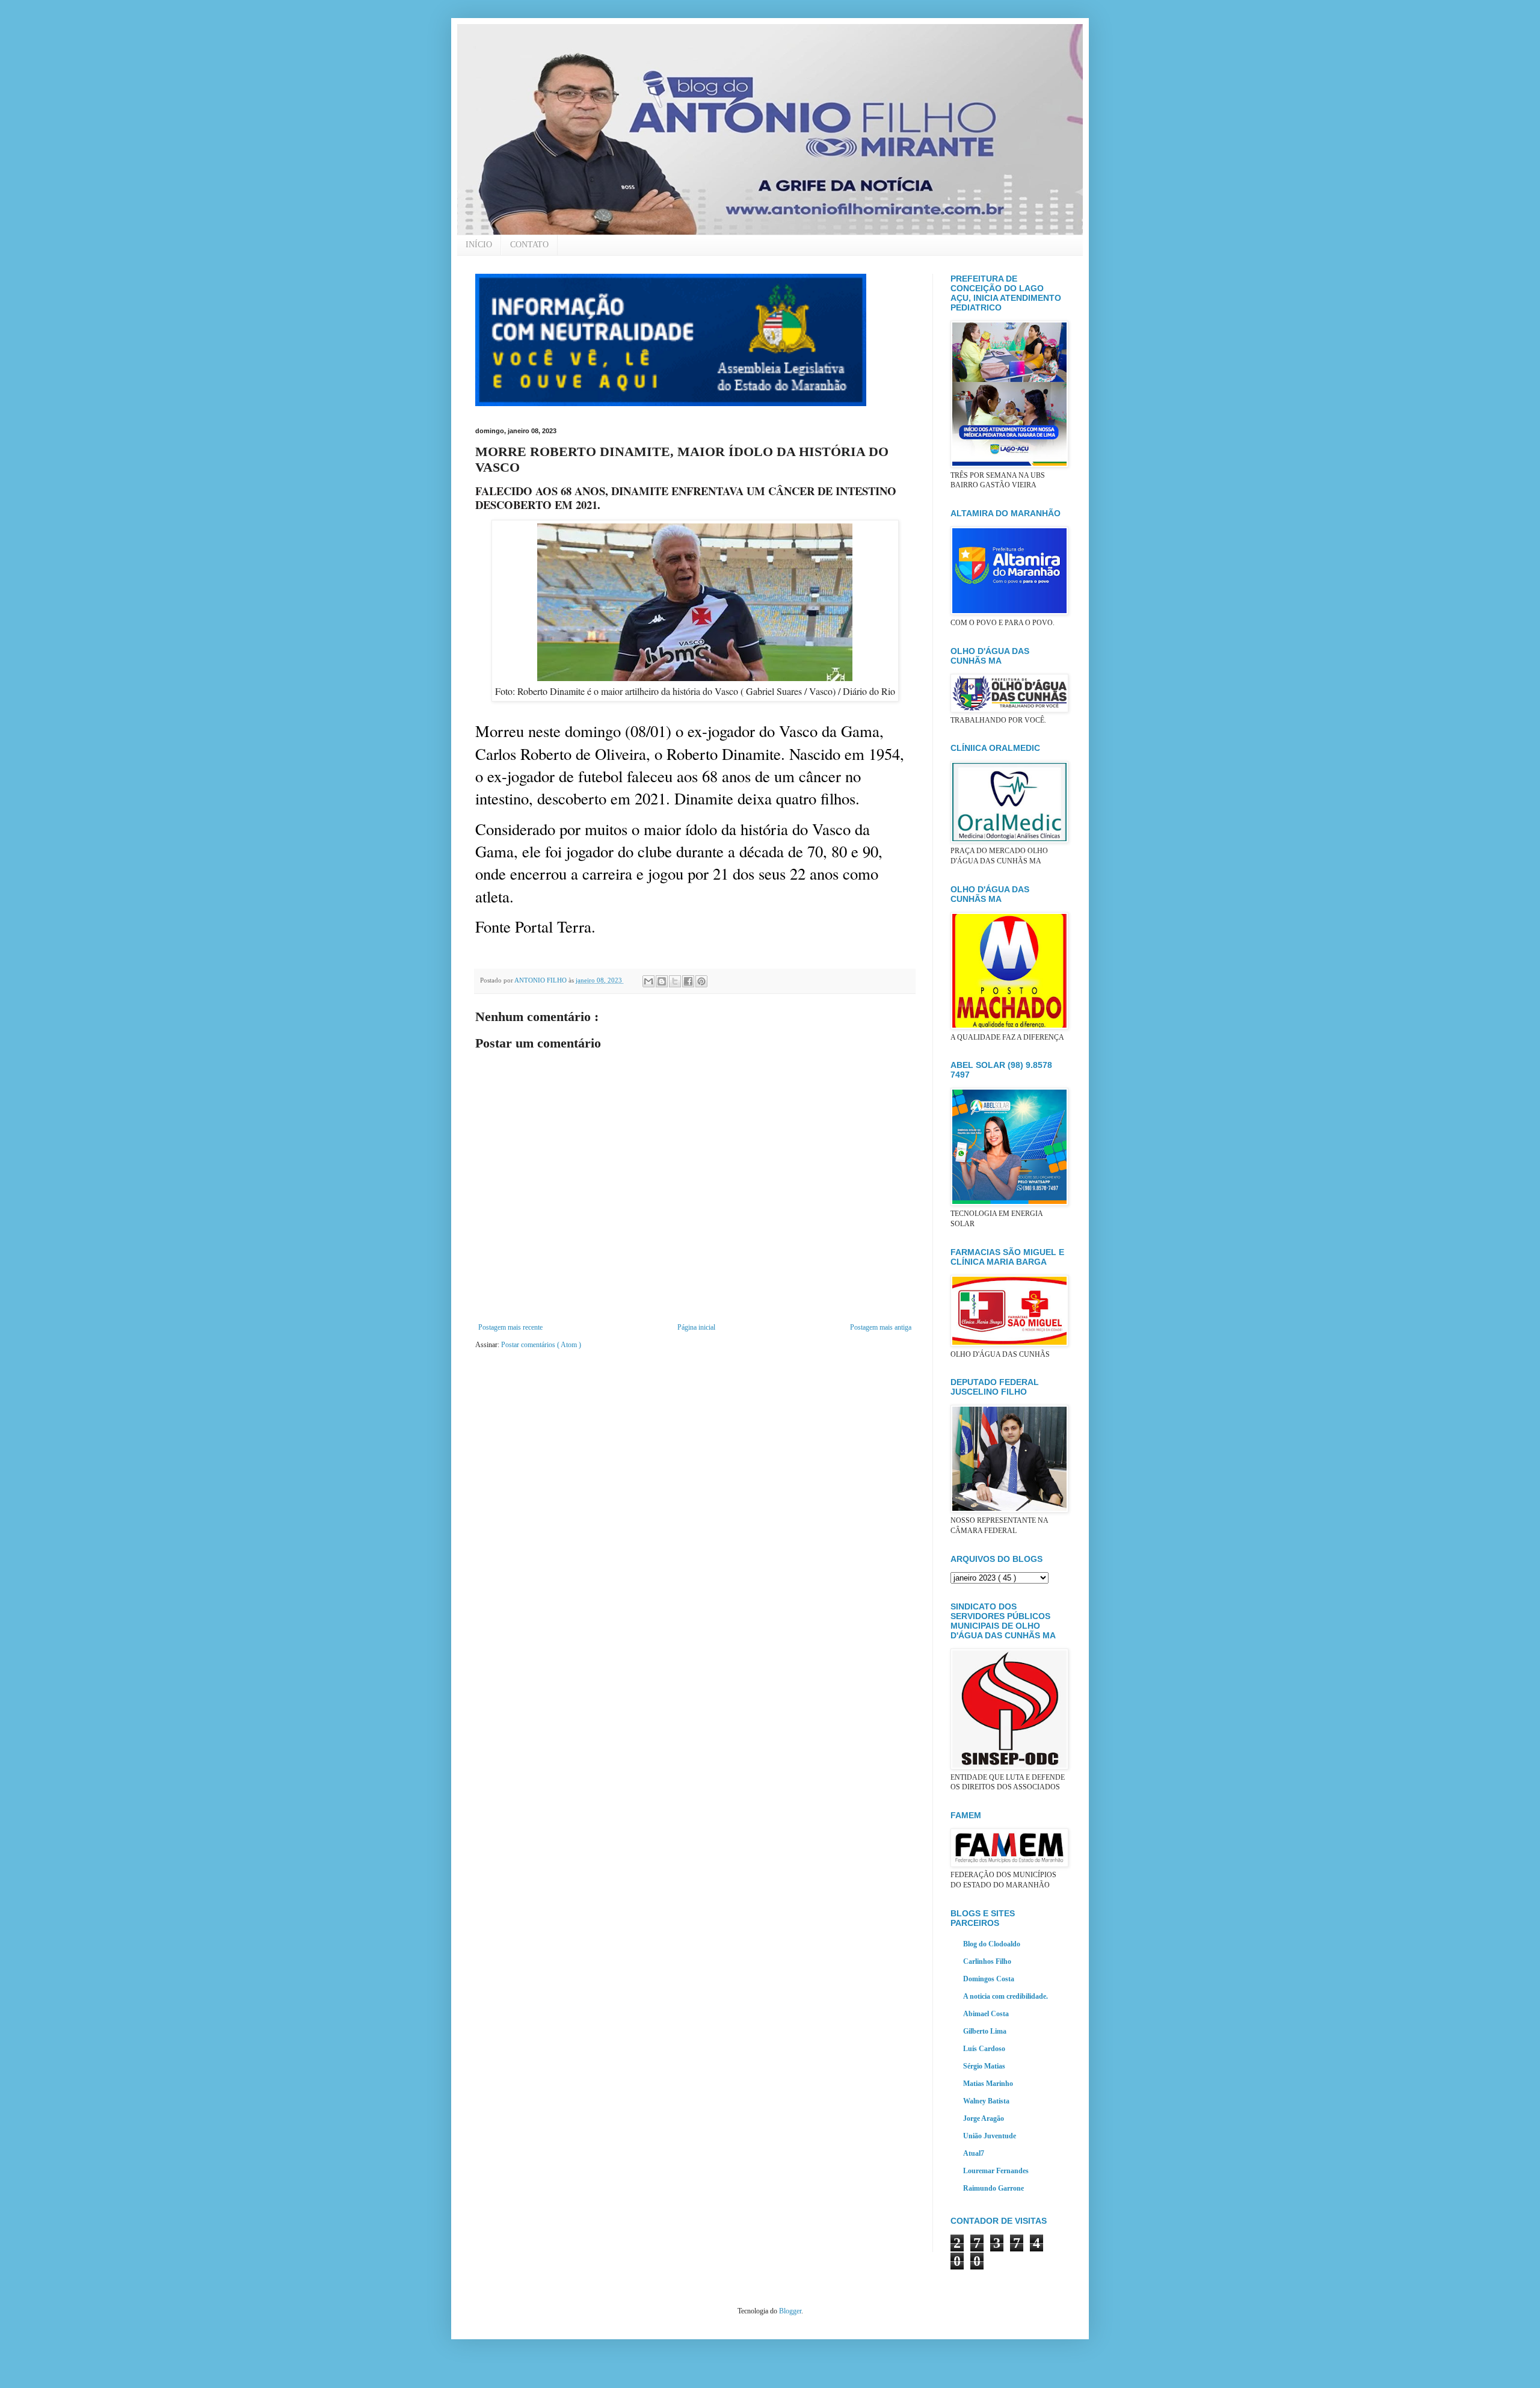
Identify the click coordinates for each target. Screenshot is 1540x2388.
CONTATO (529, 245)
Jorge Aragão (984, 2118)
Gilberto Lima (985, 2031)
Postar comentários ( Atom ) (541, 1345)
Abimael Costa (986, 2014)
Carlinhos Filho (987, 1961)
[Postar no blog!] (662, 981)
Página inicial (696, 1327)
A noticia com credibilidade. (1006, 1996)
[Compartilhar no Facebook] (688, 981)
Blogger (790, 2311)
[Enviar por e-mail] (648, 981)
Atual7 (974, 2153)
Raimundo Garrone (993, 2188)
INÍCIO (479, 245)
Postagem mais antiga (881, 1327)
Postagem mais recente (510, 1327)
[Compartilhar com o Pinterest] (701, 981)
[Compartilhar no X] (675, 981)
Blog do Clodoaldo (992, 1944)
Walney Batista (986, 2101)
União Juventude (990, 2136)
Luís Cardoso (984, 2049)
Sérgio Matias (984, 2066)
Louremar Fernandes (996, 2171)
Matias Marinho (988, 2084)
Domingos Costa (989, 1979)
